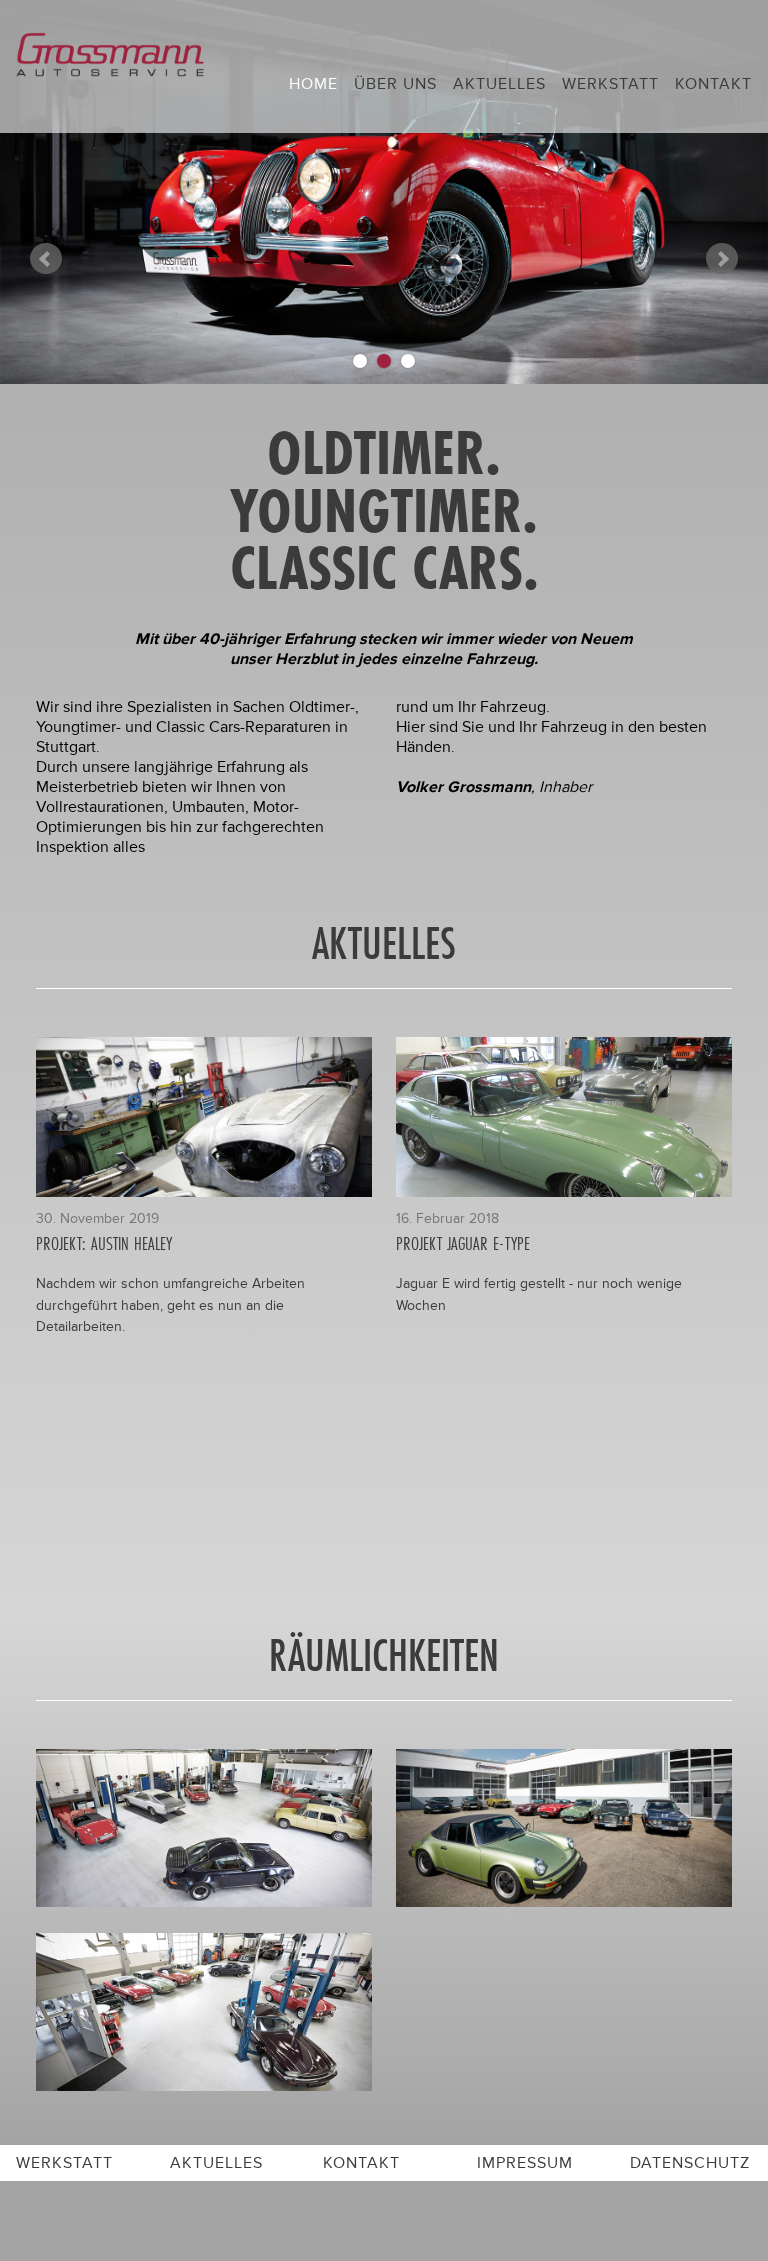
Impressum (525, 2163)
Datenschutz (690, 2163)
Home (313, 84)
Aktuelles (499, 84)
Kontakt (713, 84)
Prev (46, 259)
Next (722, 259)
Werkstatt (610, 84)
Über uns (395, 84)
